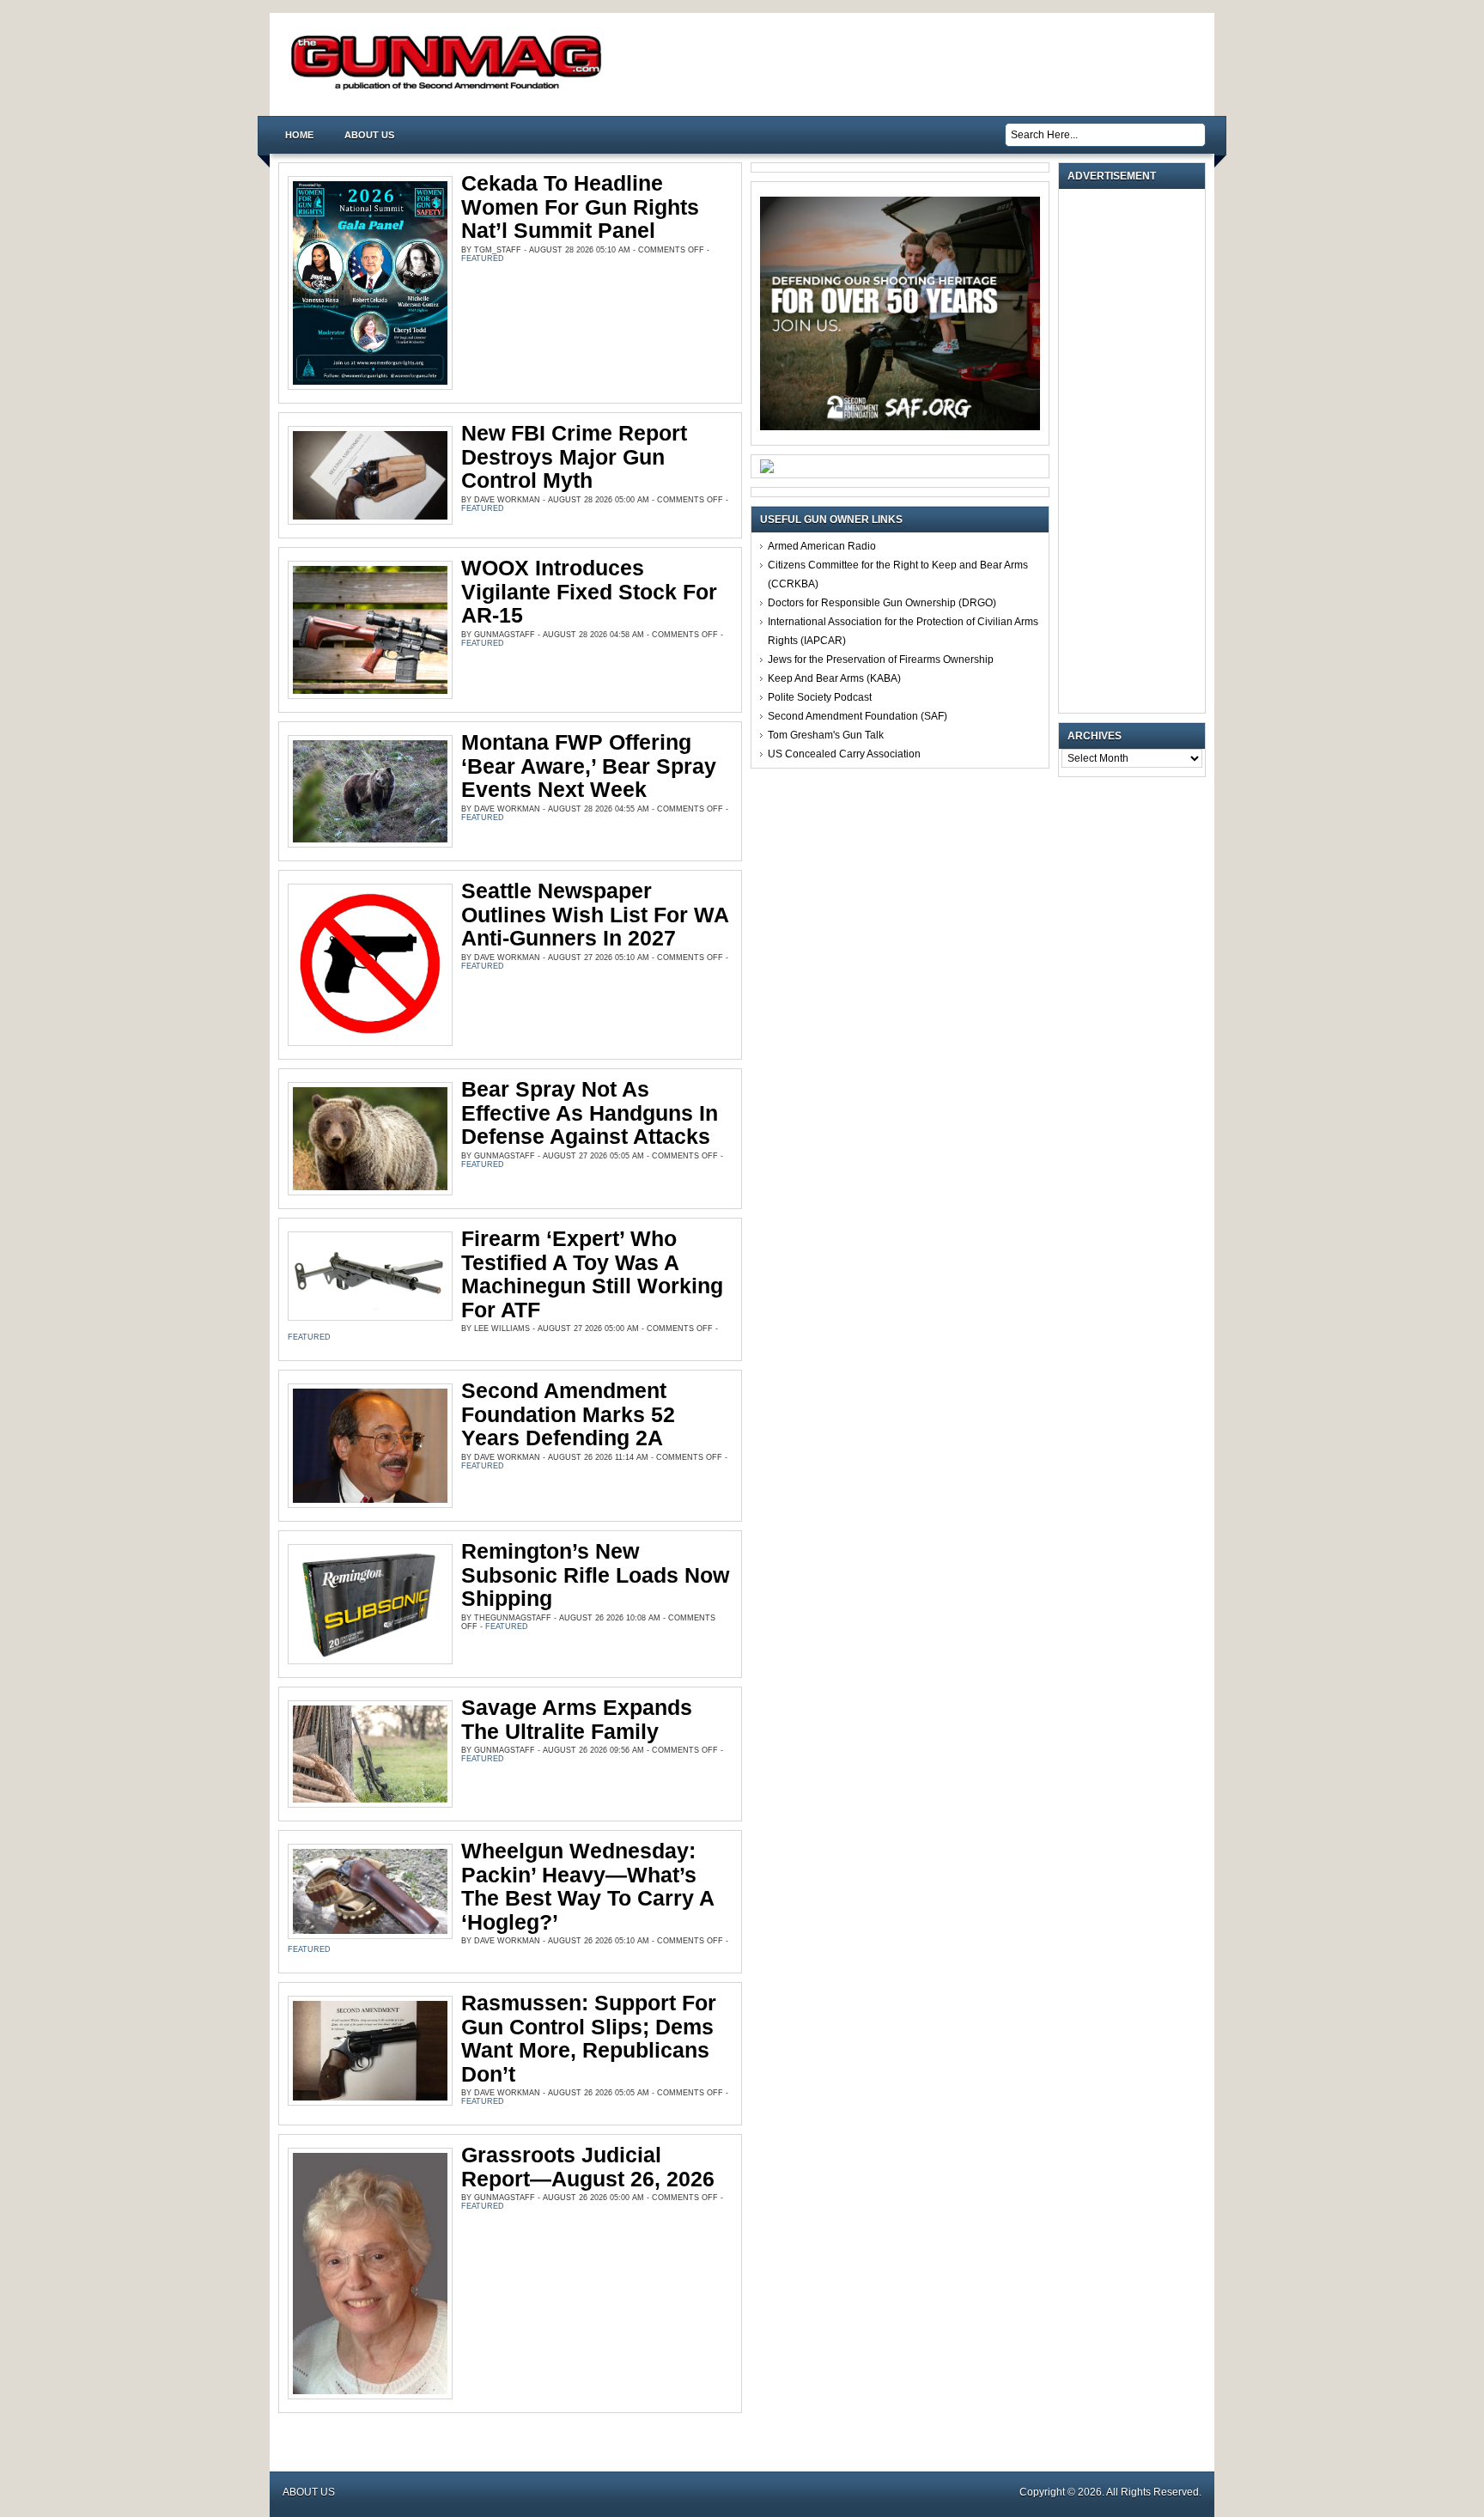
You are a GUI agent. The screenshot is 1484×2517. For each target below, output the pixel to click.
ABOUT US (369, 135)
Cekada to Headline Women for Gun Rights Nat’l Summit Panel (580, 207)
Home (299, 135)
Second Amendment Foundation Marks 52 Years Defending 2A (568, 1414)
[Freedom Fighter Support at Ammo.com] (767, 470)
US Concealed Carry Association (844, 754)
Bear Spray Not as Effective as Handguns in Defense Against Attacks (590, 1113)
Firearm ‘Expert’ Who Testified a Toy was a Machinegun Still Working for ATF (592, 1274)
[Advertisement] (1136, 451)
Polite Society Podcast (820, 697)
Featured (483, 258)
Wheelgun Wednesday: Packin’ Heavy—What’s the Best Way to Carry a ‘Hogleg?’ (587, 1886)
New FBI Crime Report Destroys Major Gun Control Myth (574, 456)
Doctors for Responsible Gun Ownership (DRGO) (882, 603)
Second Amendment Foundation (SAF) (858, 716)
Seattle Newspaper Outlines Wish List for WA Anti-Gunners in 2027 (595, 914)
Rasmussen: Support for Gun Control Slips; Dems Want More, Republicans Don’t (589, 2038)
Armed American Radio (822, 546)
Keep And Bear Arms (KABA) (834, 678)
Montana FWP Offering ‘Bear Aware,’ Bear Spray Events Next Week (589, 766)
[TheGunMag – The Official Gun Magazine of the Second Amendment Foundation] (450, 89)
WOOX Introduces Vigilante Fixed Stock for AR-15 (589, 591)
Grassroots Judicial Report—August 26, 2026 (588, 2167)
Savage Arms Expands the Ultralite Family (577, 1719)
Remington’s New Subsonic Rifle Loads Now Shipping (595, 1575)
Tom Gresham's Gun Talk (826, 735)
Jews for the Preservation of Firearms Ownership (881, 660)
